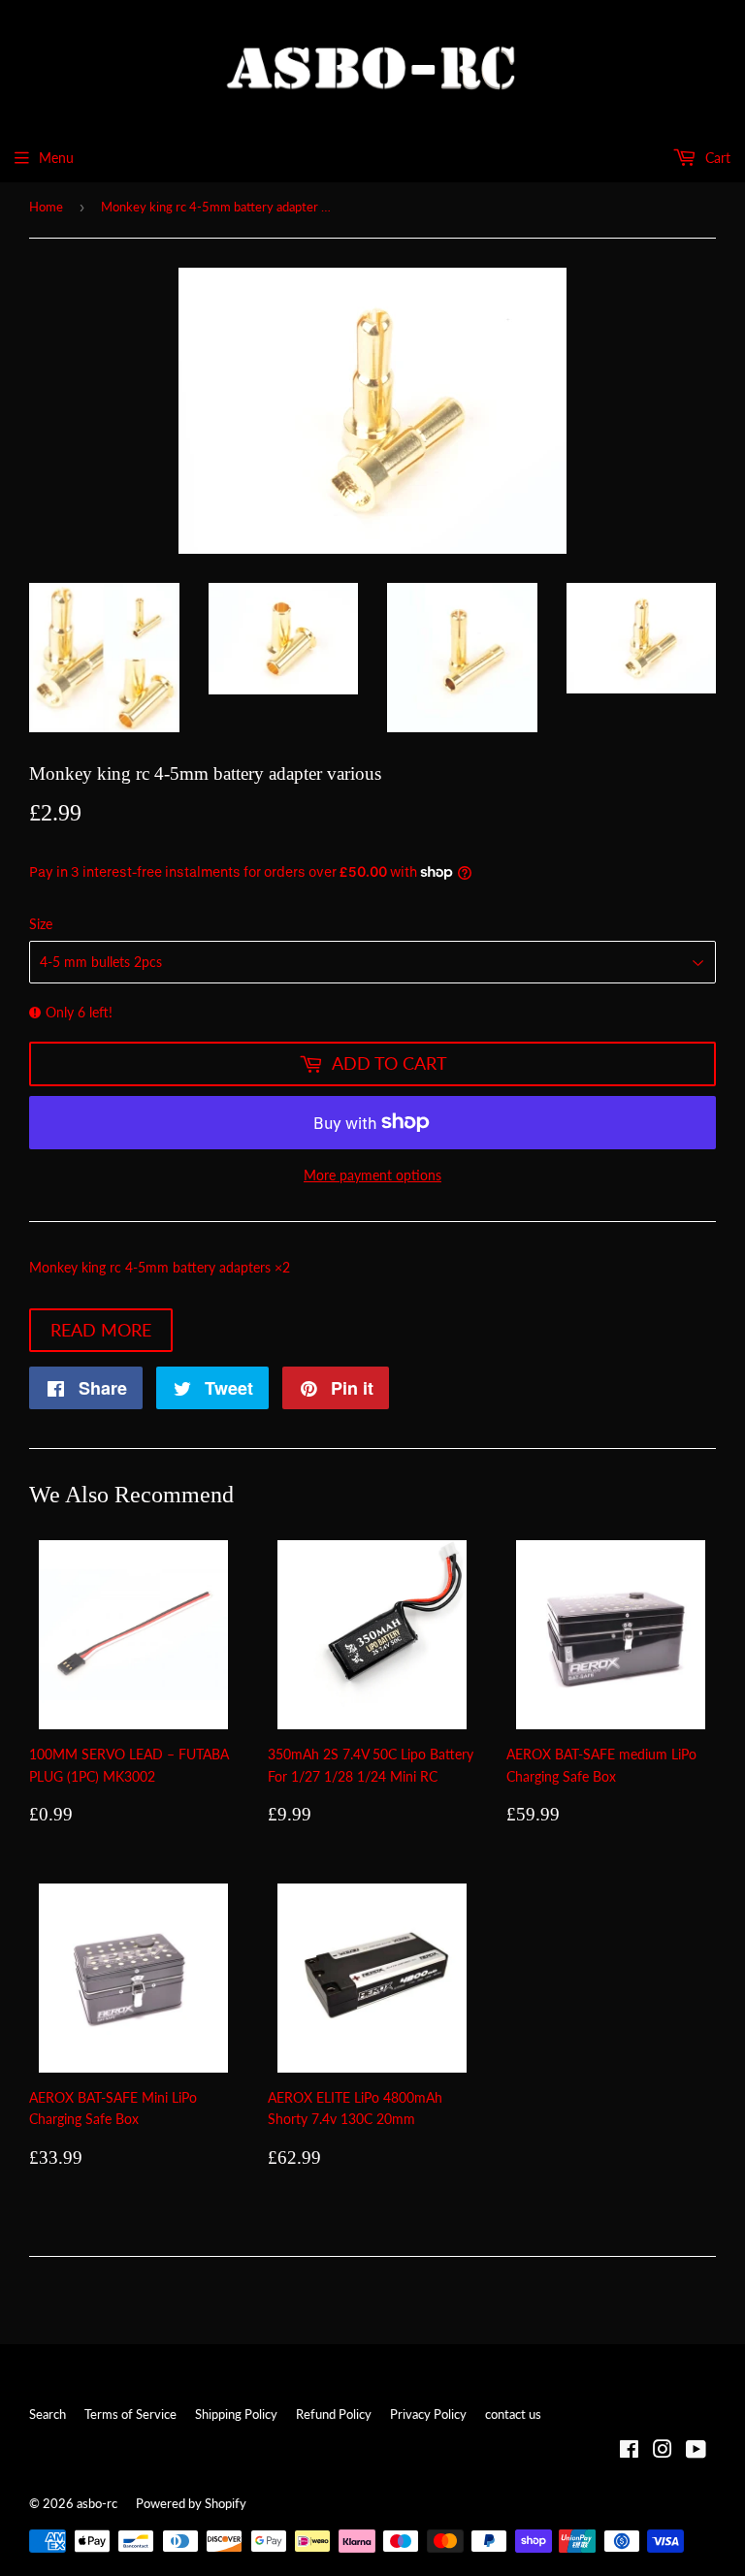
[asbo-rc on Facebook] (629, 2451)
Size (41, 924)
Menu (56, 158)
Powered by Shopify (191, 2503)
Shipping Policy (236, 2414)
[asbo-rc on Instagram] (663, 2451)
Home (46, 207)
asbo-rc (97, 2503)
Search (48, 2414)
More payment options (372, 1175)
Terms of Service (130, 2414)
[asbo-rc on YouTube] (696, 2451)
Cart (716, 158)
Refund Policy (334, 2414)
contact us (513, 2414)
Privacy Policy (428, 2414)
